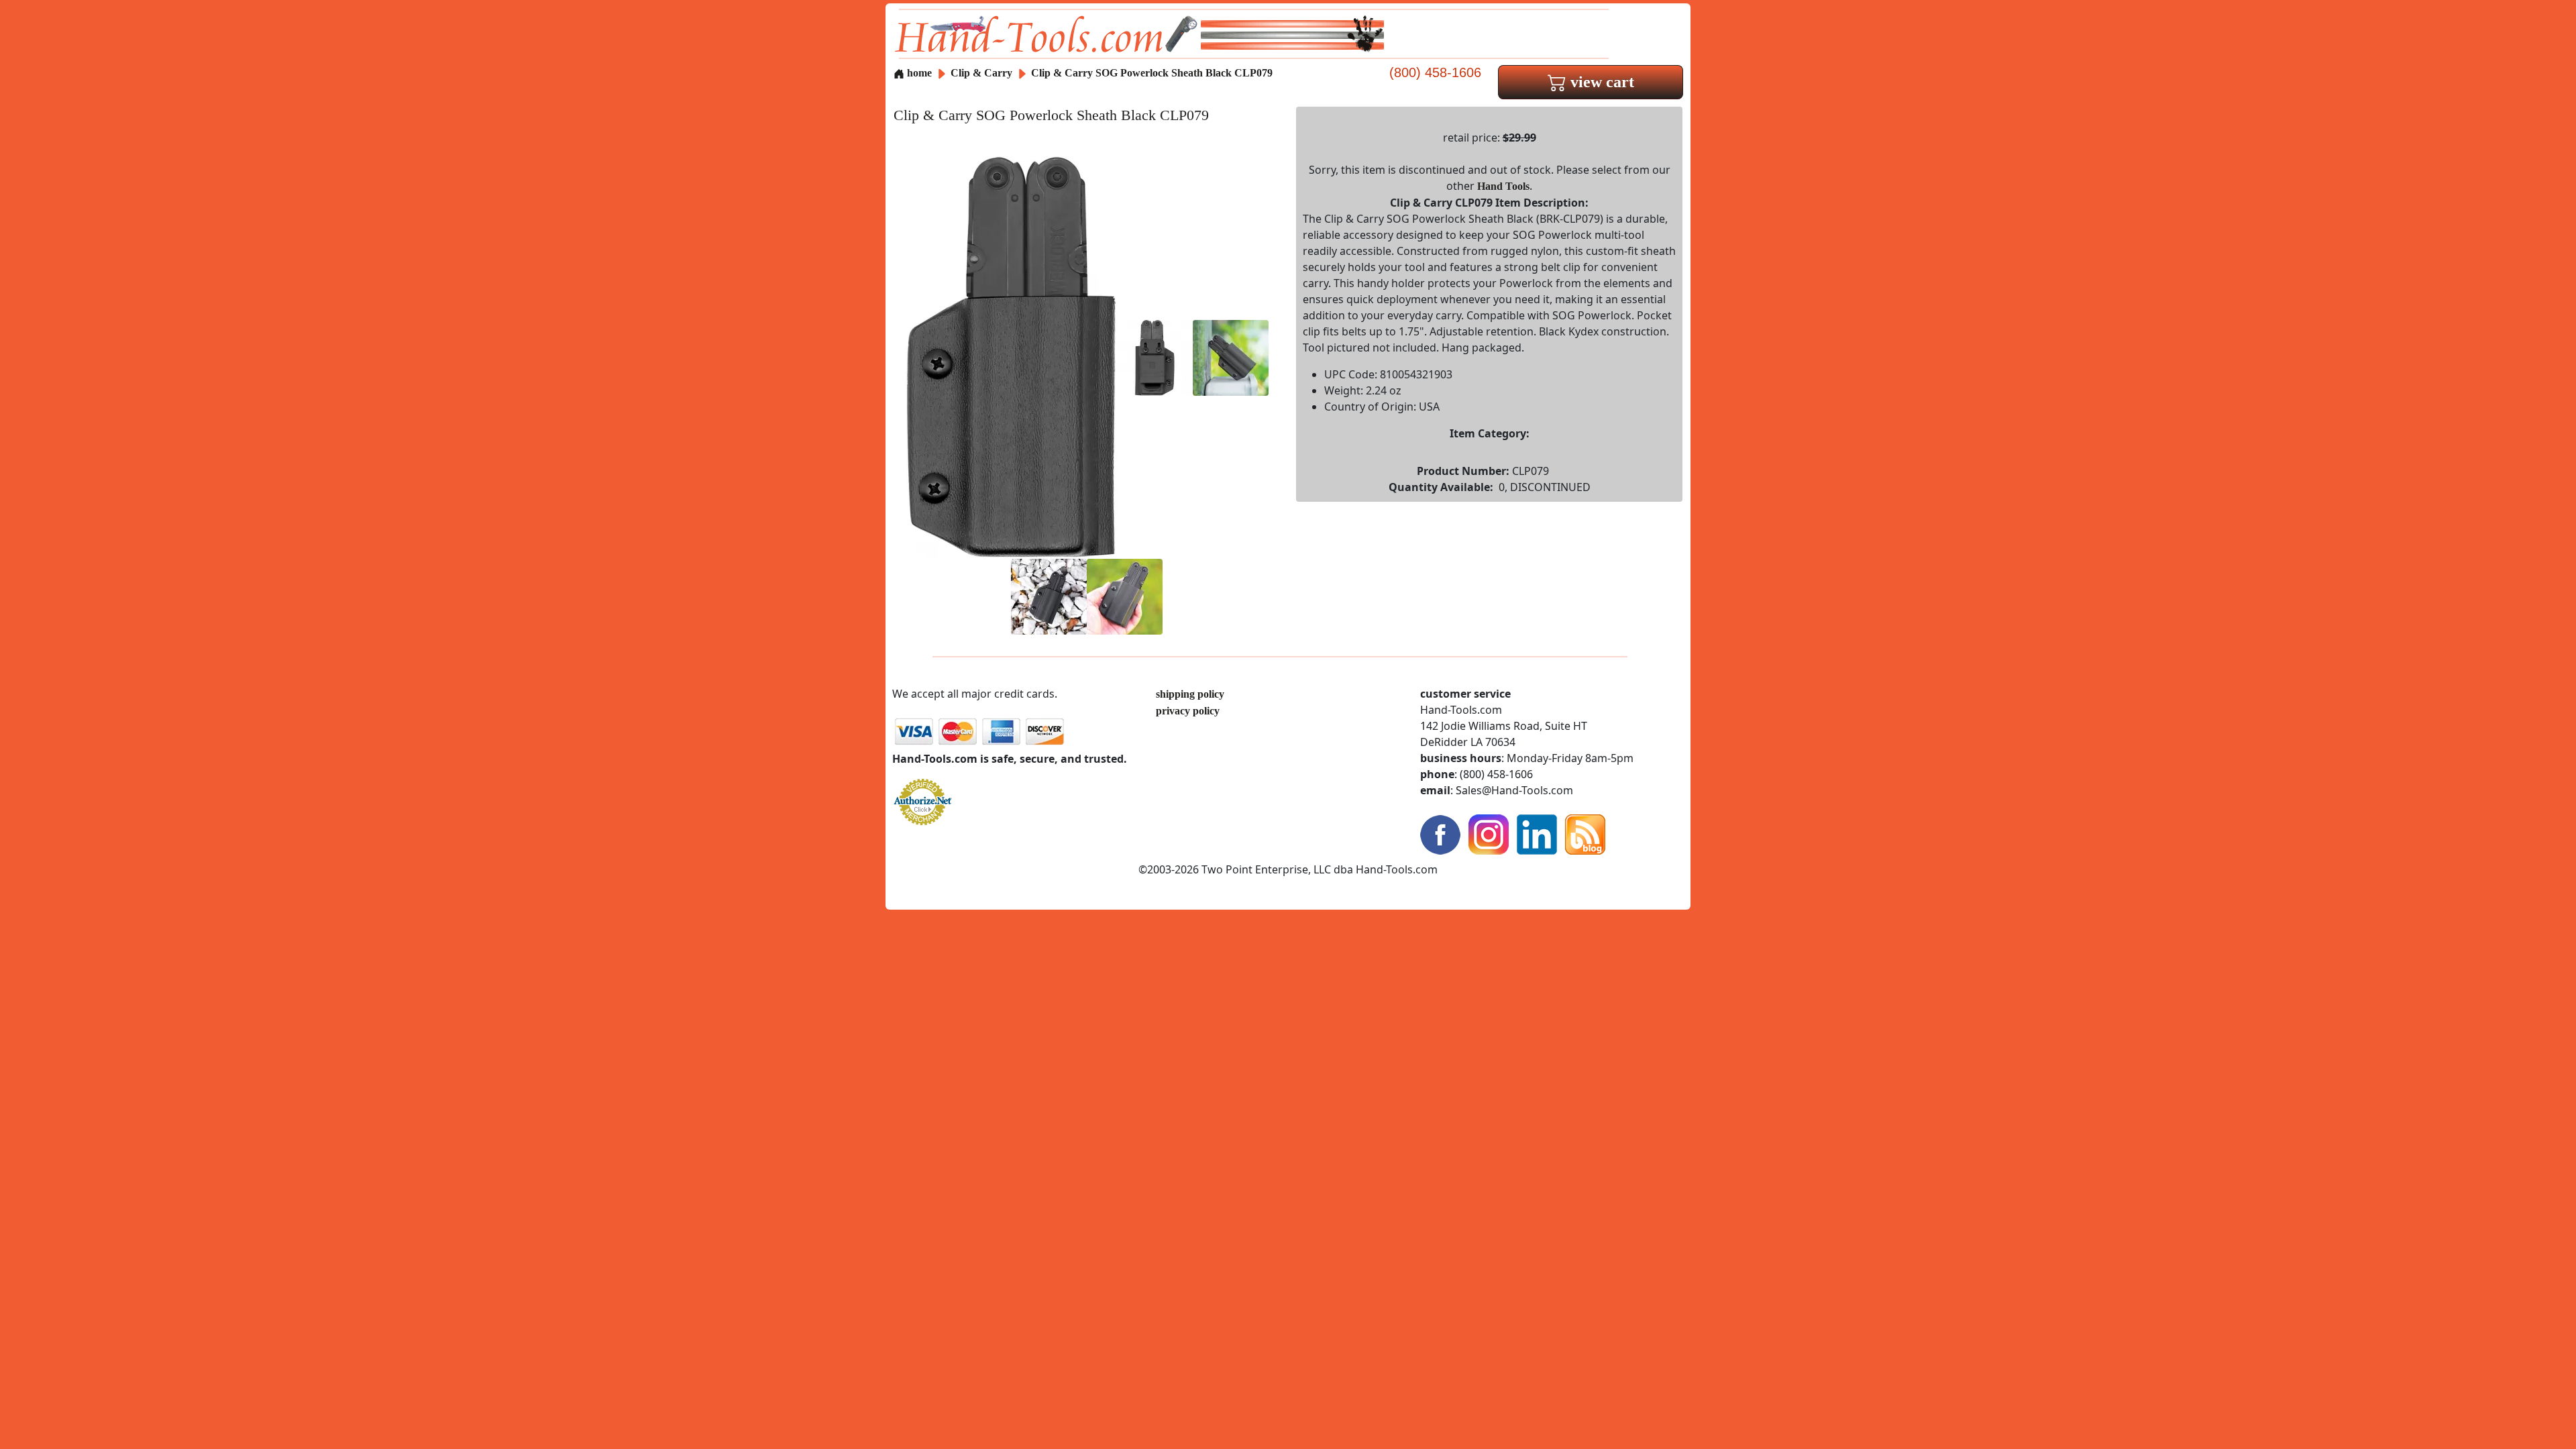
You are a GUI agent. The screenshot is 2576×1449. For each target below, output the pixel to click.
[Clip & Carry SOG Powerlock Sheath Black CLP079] (1011, 357)
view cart (1600, 82)
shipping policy (1190, 694)
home (918, 73)
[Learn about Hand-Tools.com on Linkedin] (1537, 834)
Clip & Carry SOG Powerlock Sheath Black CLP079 (1152, 73)
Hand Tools (1503, 186)
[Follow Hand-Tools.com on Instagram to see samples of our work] (1489, 834)
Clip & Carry (983, 73)
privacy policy (1188, 711)
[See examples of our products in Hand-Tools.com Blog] (1585, 834)
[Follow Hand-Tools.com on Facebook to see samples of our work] (1440, 834)
